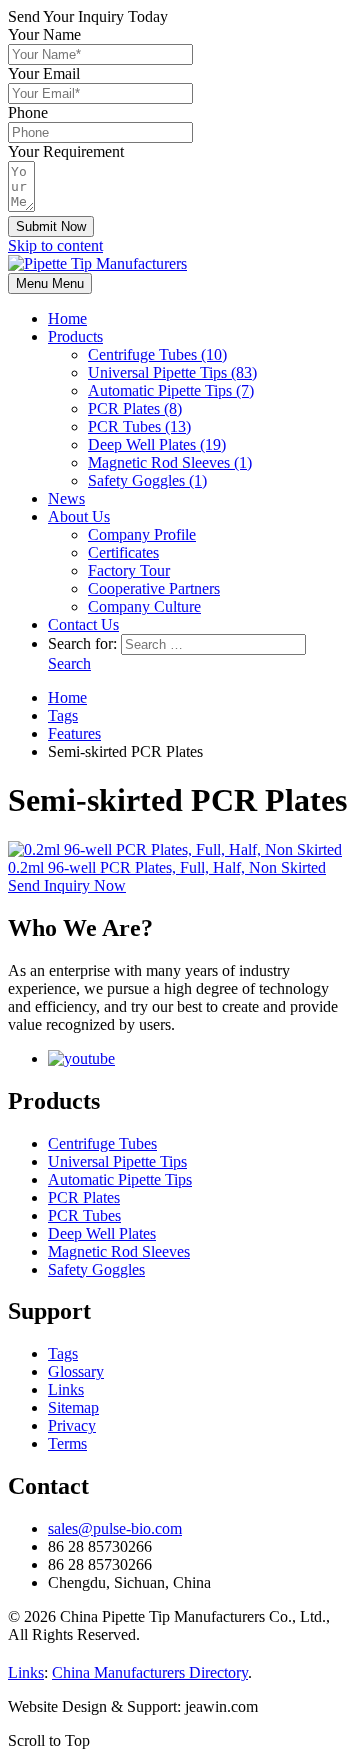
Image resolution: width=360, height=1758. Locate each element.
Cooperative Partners (154, 588)
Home (67, 318)
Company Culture (144, 606)
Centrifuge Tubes (102, 1143)
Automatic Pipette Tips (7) (171, 390)
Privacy (72, 1425)
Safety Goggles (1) (147, 480)
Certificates (123, 552)
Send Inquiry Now (67, 885)
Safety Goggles (96, 1269)
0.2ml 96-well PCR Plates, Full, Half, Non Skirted (167, 867)
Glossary (76, 1371)
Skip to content (55, 245)
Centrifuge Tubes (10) (157, 354)
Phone (28, 112)
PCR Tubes (84, 1215)
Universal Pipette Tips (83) (172, 372)
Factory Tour (129, 570)
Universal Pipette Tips (117, 1161)
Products (75, 336)
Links (66, 1389)
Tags (63, 1353)
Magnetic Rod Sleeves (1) (170, 462)
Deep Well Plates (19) (157, 444)
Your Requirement (66, 151)
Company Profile (142, 534)
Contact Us (83, 624)
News (66, 498)
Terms (67, 1443)
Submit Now (51, 226)
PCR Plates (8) (135, 408)
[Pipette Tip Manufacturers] (97, 263)
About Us (79, 516)
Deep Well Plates (102, 1233)
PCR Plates (84, 1197)
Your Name (44, 34)
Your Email (44, 73)
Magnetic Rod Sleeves (119, 1251)
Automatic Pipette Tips (120, 1179)
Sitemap (73, 1407)
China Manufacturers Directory (150, 1672)
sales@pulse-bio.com (115, 1528)
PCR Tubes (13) (139, 426)
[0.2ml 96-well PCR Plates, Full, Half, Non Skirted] (175, 849)
